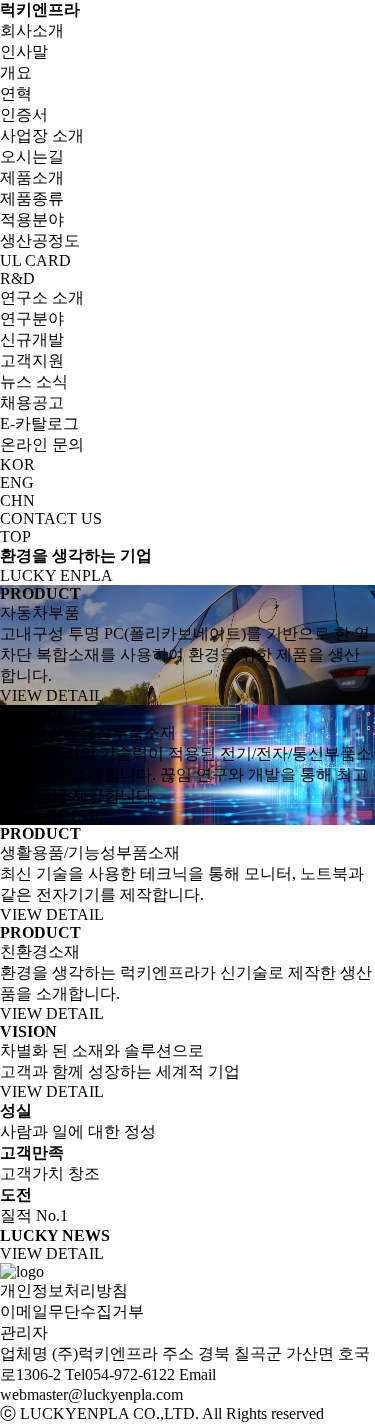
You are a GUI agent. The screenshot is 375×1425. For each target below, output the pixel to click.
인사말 (24, 51)
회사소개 (32, 30)
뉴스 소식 (34, 381)
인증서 (24, 114)
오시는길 (32, 156)
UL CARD (35, 260)
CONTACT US (51, 518)
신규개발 (32, 339)
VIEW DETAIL (52, 695)
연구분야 (32, 318)
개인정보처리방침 (64, 1290)
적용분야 (32, 219)
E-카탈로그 (39, 423)
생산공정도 (40, 240)
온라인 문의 (42, 444)
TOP (15, 536)
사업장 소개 (42, 135)
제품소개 (32, 177)
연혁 (16, 93)
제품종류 (32, 198)
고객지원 (32, 360)
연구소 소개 (42, 297)
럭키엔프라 (40, 9)
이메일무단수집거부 (72, 1311)
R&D (17, 278)
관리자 (24, 1332)
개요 (16, 72)
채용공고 (32, 402)
